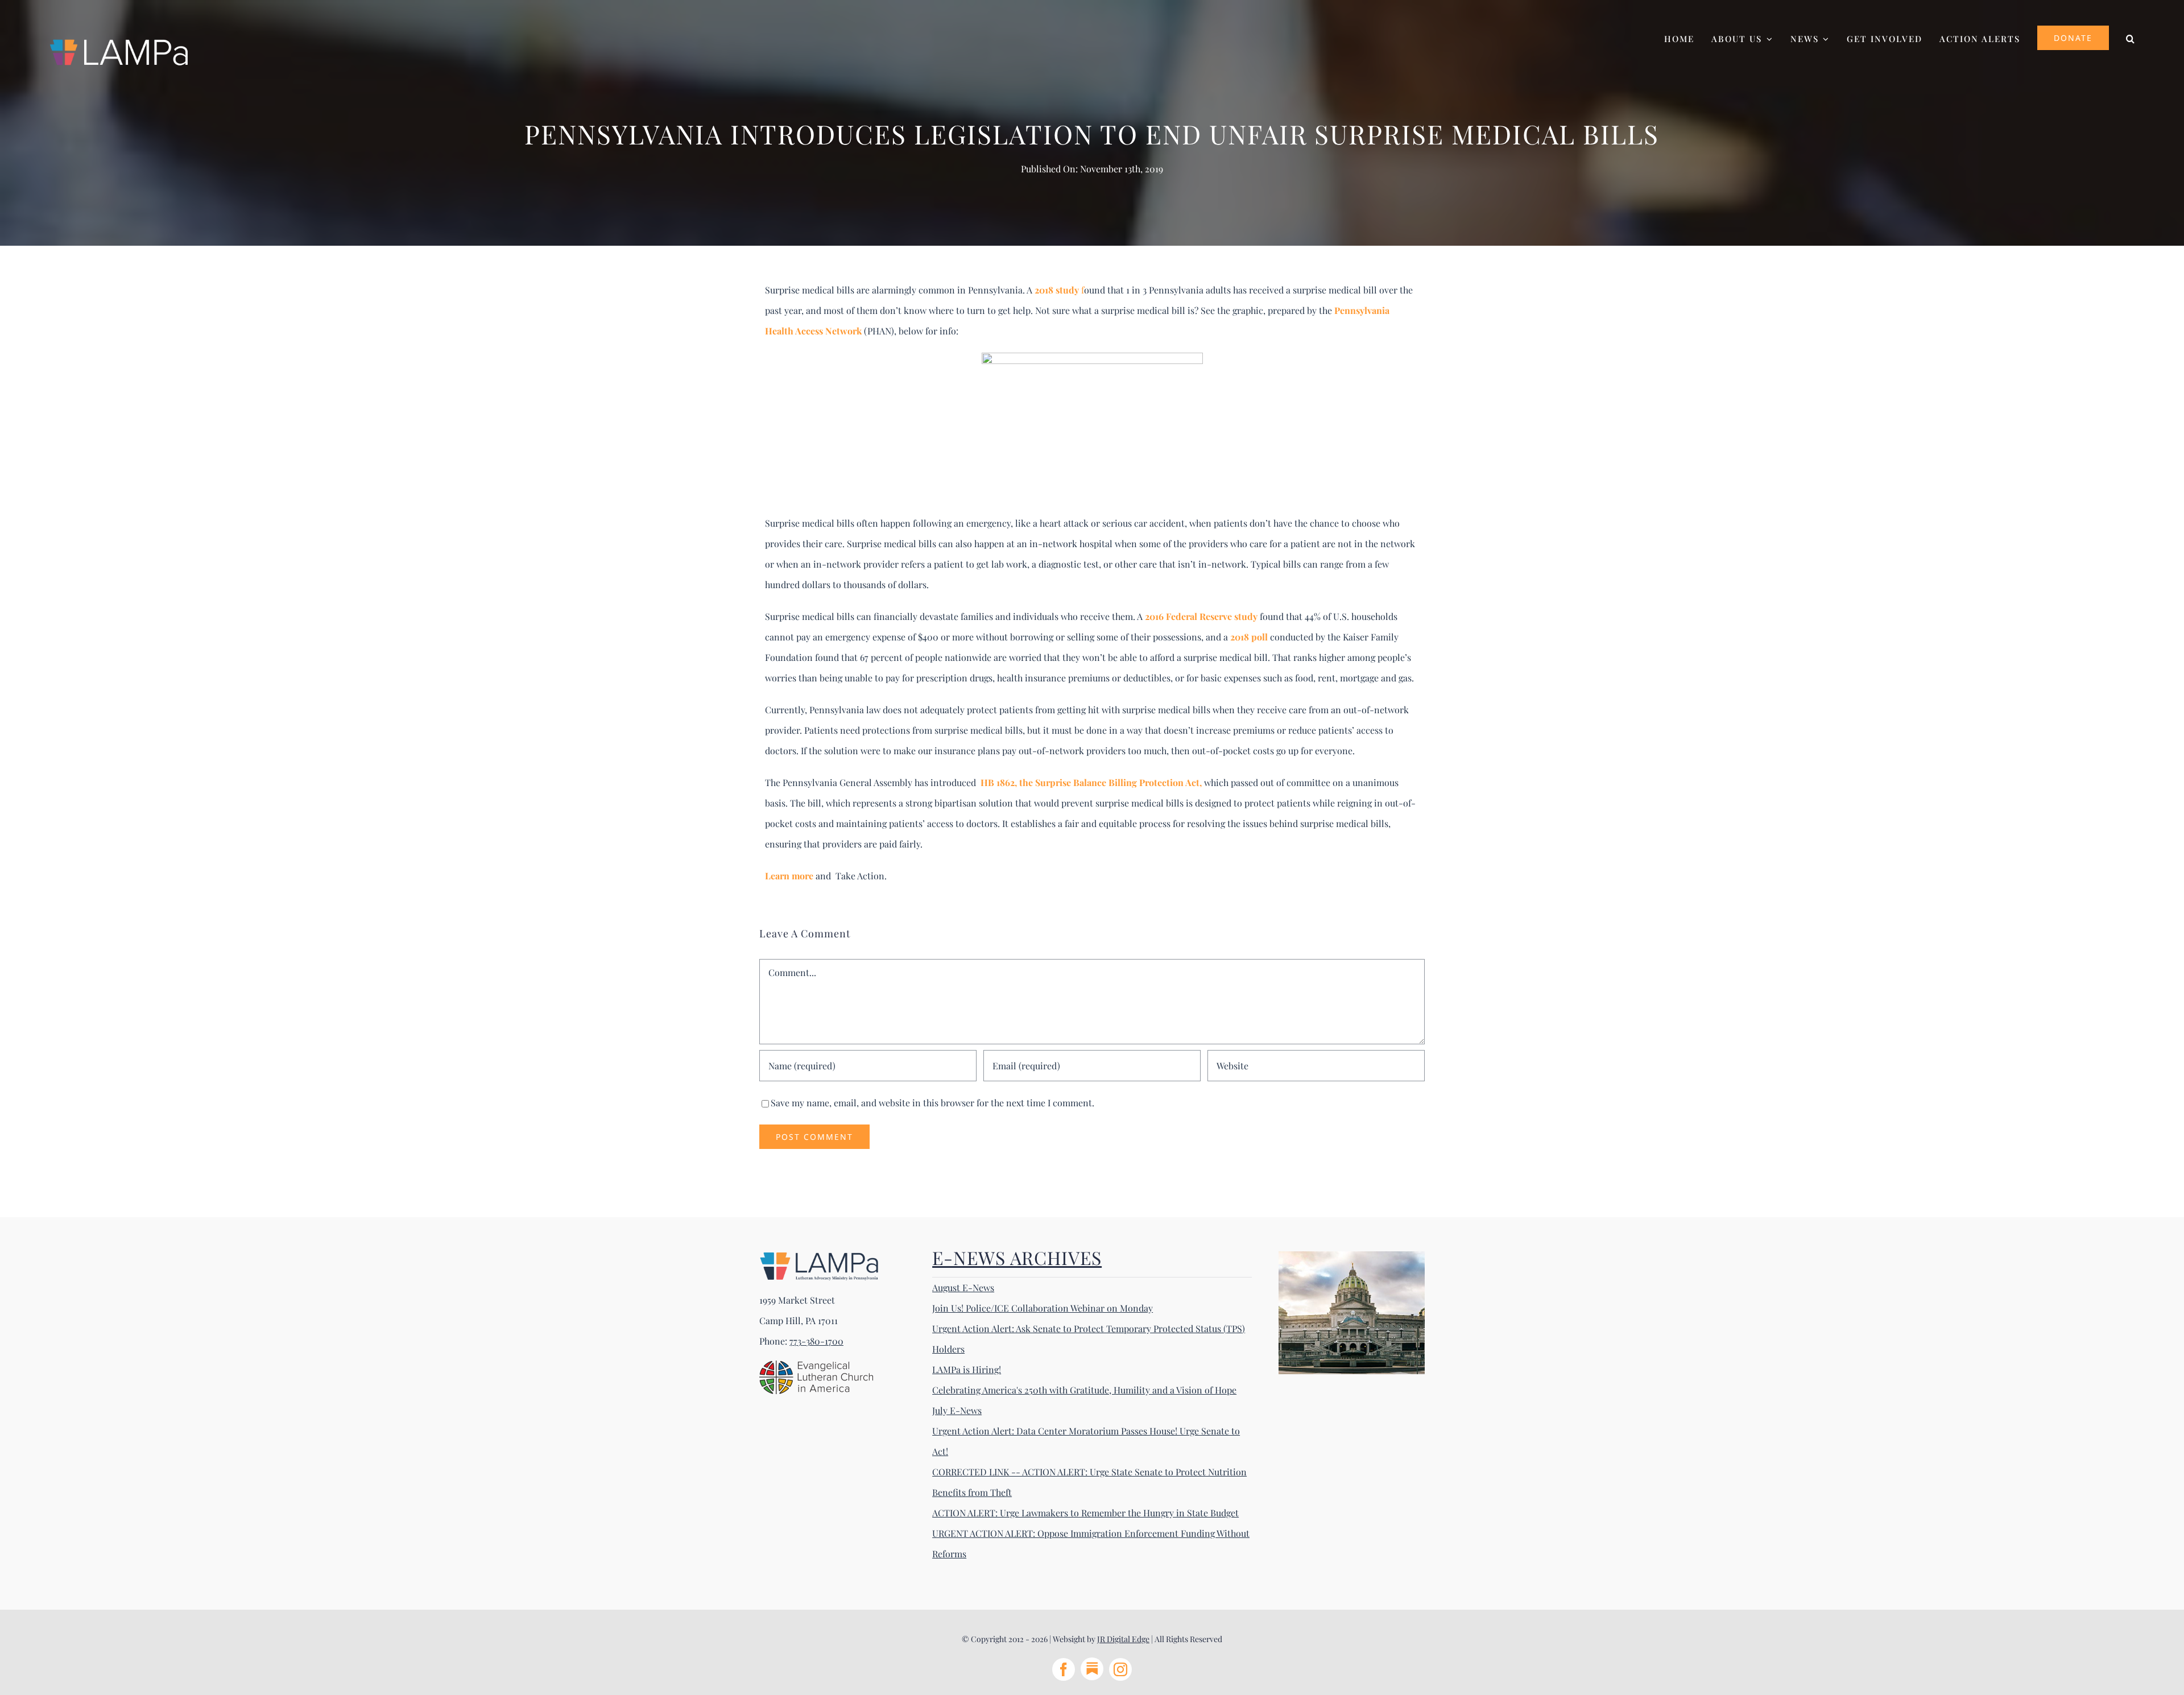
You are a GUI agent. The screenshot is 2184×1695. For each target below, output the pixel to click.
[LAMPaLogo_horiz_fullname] (819, 1256)
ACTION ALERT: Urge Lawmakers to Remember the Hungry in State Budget (1085, 1513)
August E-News (963, 1287)
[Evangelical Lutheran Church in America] (816, 1365)
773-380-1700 (816, 1341)
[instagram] (1120, 1669)
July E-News (957, 1410)
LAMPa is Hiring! (967, 1369)
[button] (2131, 37)
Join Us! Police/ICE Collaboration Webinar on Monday (1043, 1308)
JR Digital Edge (1123, 1639)
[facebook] (1064, 1669)
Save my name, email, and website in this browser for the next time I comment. (932, 1103)
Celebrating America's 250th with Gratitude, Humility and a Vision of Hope (1084, 1390)
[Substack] (1092, 1669)
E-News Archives (1017, 1257)
